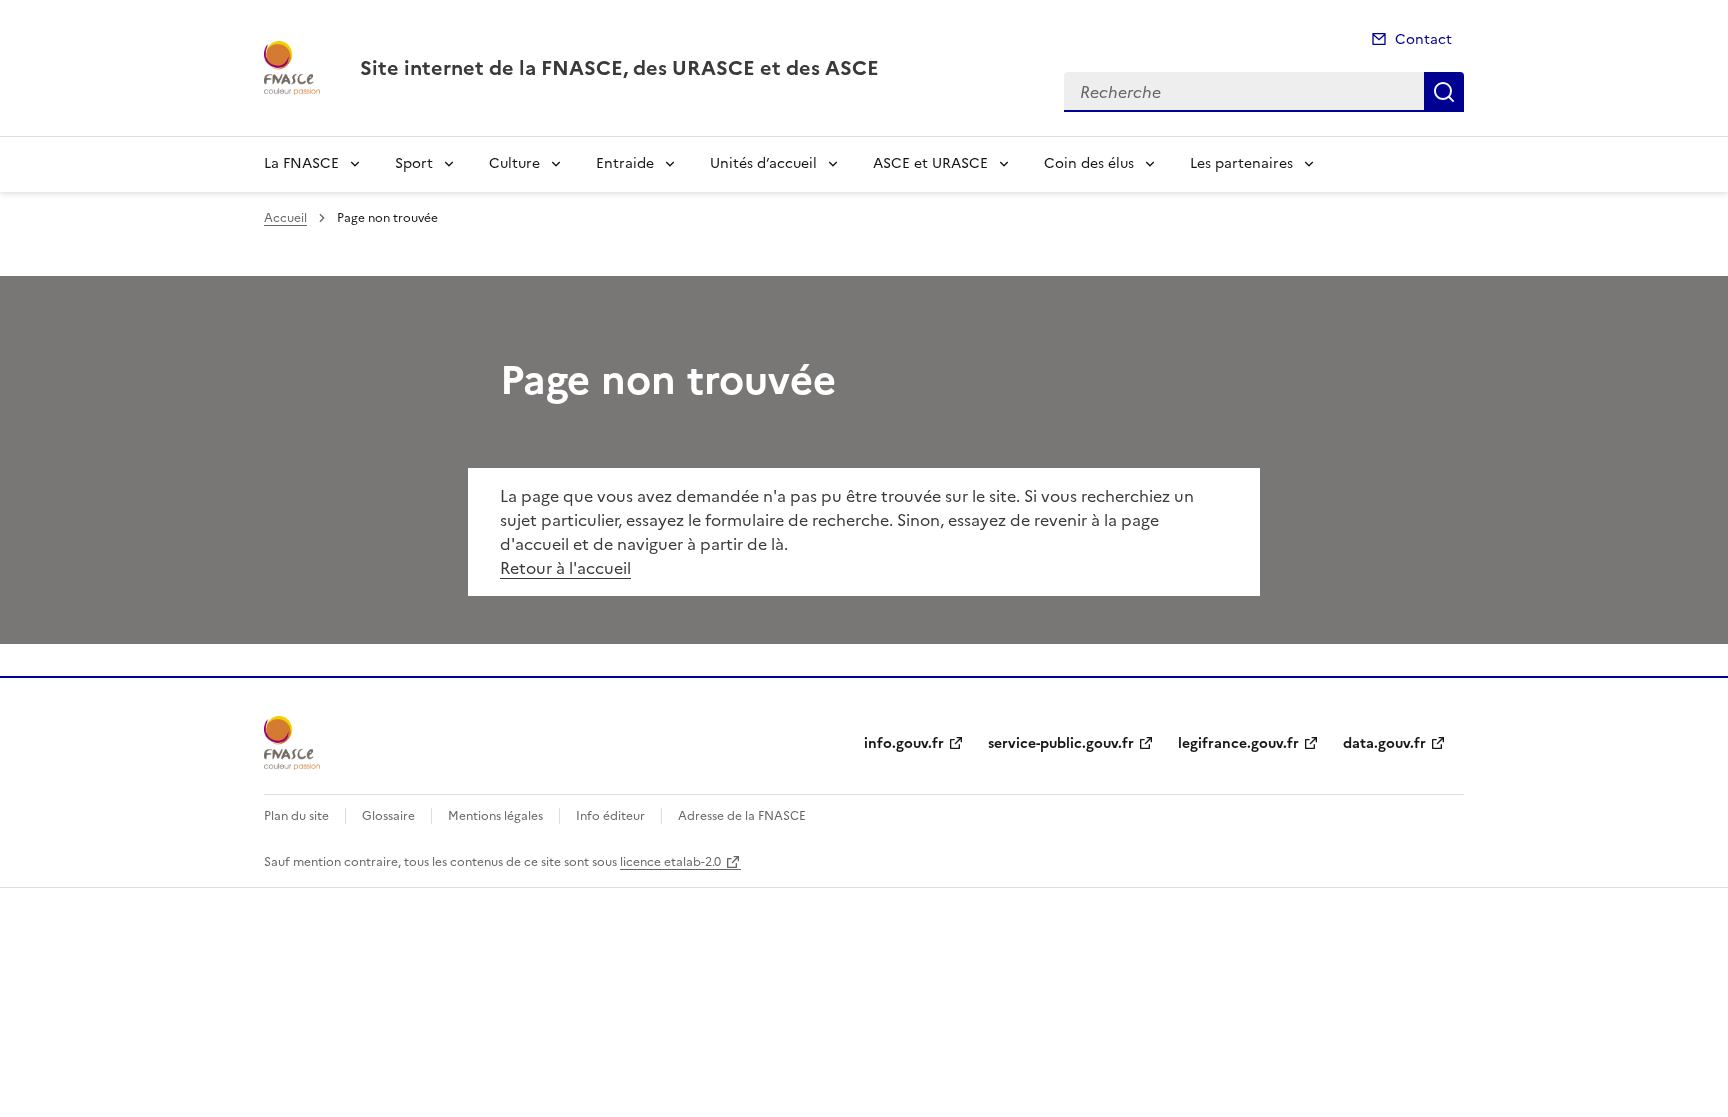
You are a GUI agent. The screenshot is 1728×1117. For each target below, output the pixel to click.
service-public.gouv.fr (1061, 743)
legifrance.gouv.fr (1238, 743)
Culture (514, 163)
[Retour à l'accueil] (292, 743)
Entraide (625, 163)
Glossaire (388, 816)
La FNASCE (301, 163)
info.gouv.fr (904, 743)
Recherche (1444, 92)
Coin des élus (1089, 163)
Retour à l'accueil (565, 568)
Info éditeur (610, 816)
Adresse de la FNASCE (742, 816)
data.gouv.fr (1384, 743)
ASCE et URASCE (930, 163)
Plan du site (296, 816)
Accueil (285, 218)
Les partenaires (1241, 163)
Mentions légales (495, 816)
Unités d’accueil (763, 163)
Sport (414, 163)
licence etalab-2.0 (670, 862)
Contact (1423, 39)
